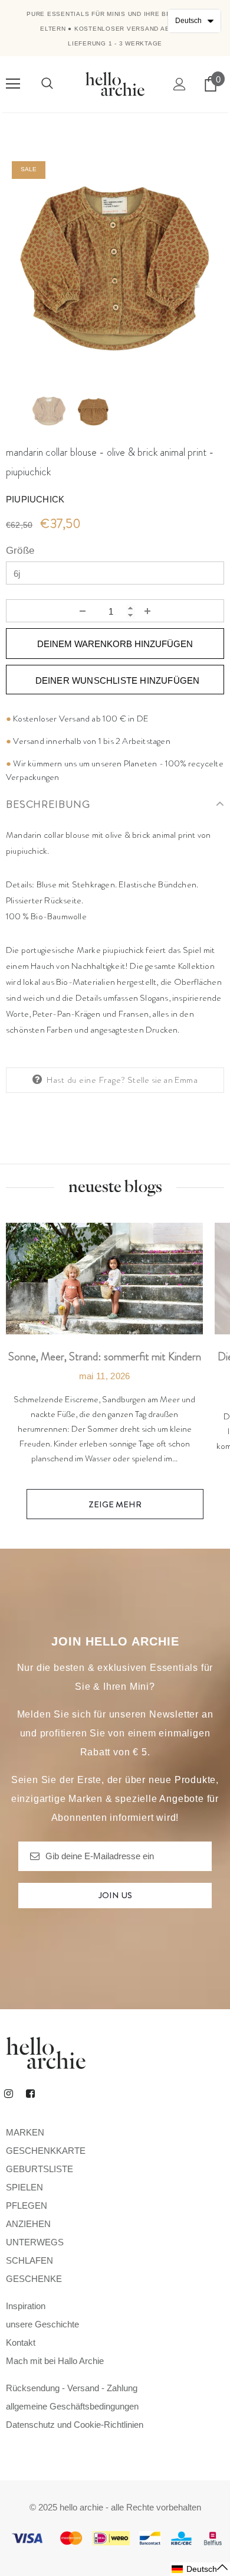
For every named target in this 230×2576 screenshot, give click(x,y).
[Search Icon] (47, 84)
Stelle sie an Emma (162, 1080)
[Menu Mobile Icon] (13, 84)
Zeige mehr (115, 1504)
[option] (115, 265)
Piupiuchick (35, 499)
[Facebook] (30, 2094)
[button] (200, 2569)
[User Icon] (180, 84)
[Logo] (115, 84)
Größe (20, 551)
